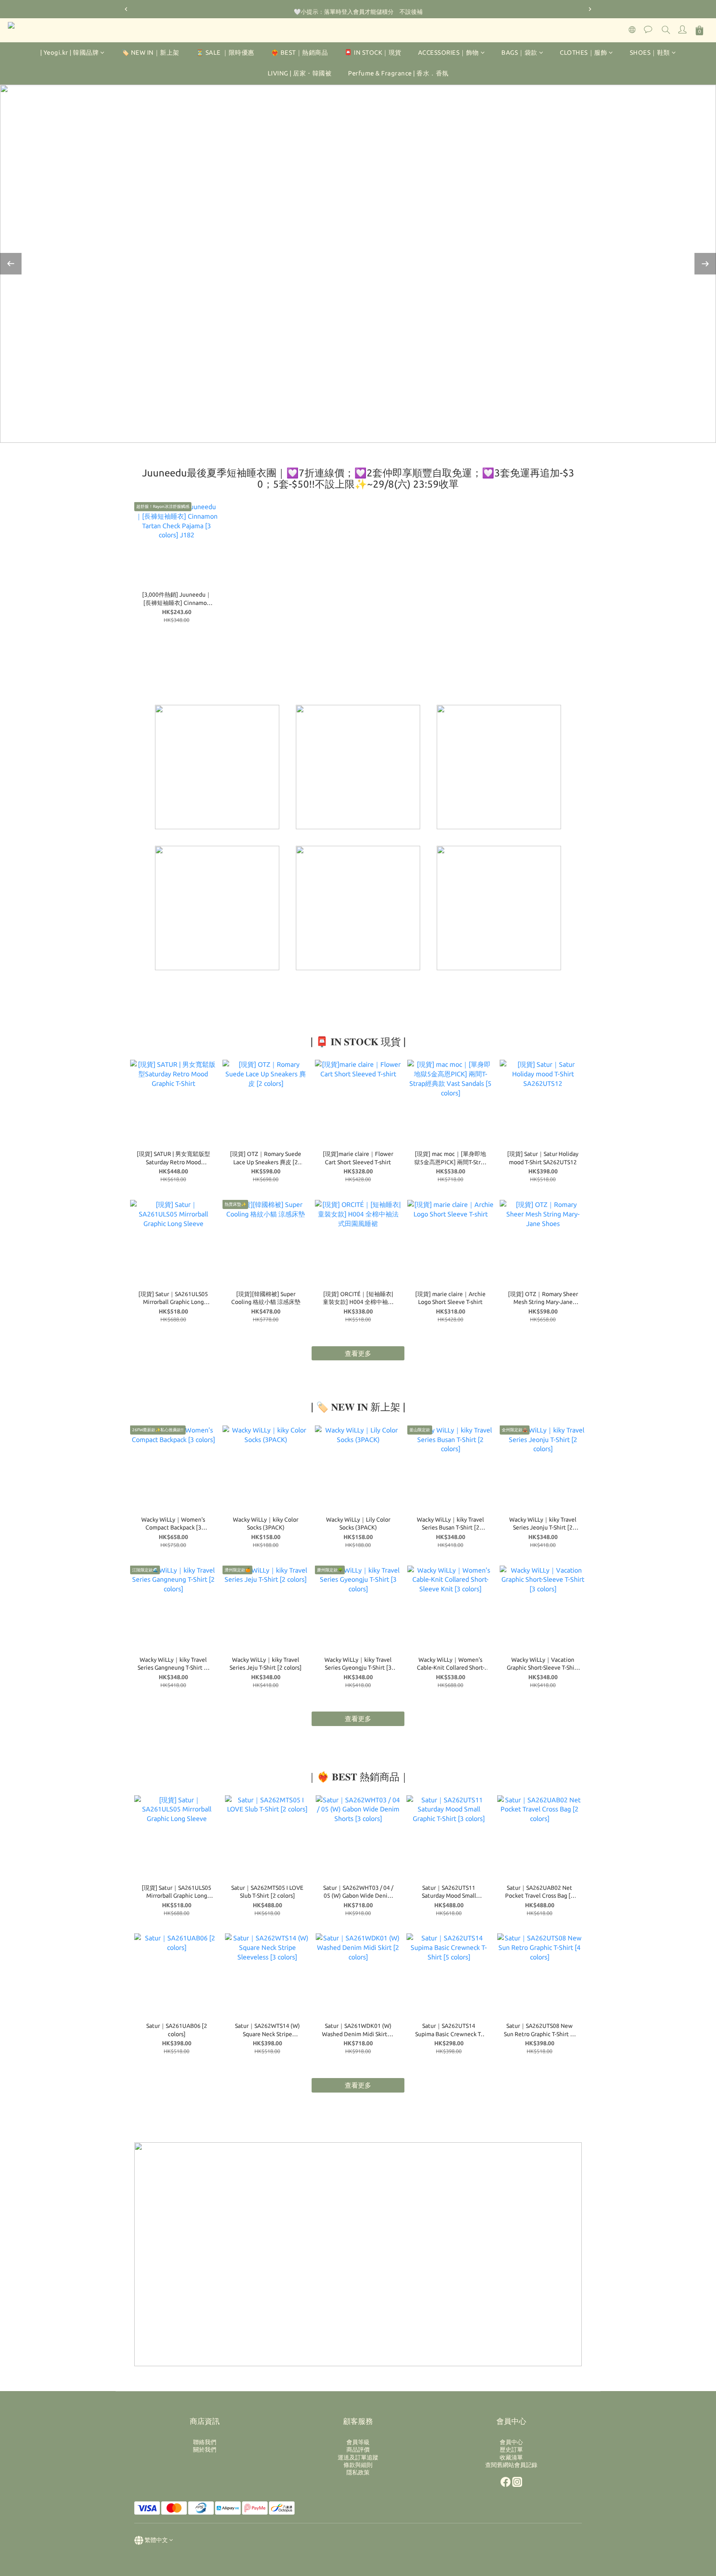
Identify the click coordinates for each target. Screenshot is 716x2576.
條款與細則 (358, 2465)
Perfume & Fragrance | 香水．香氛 (398, 74)
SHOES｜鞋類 (650, 52)
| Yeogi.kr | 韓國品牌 (70, 52)
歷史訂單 (511, 2450)
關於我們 (205, 2450)
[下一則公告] (590, 9)
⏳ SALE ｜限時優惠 (225, 52)
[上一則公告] (126, 9)
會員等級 (358, 2442)
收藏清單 (511, 2457)
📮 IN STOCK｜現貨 (373, 52)
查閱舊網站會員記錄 (511, 2465)
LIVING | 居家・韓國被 (300, 74)
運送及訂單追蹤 (358, 2457)
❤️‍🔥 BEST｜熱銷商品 (300, 52)
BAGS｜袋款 (519, 52)
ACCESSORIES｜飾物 (449, 52)
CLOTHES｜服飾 (583, 52)
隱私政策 (358, 2472)
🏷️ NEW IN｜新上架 (150, 52)
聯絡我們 (205, 2442)
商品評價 (358, 2450)
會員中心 (511, 2442)
